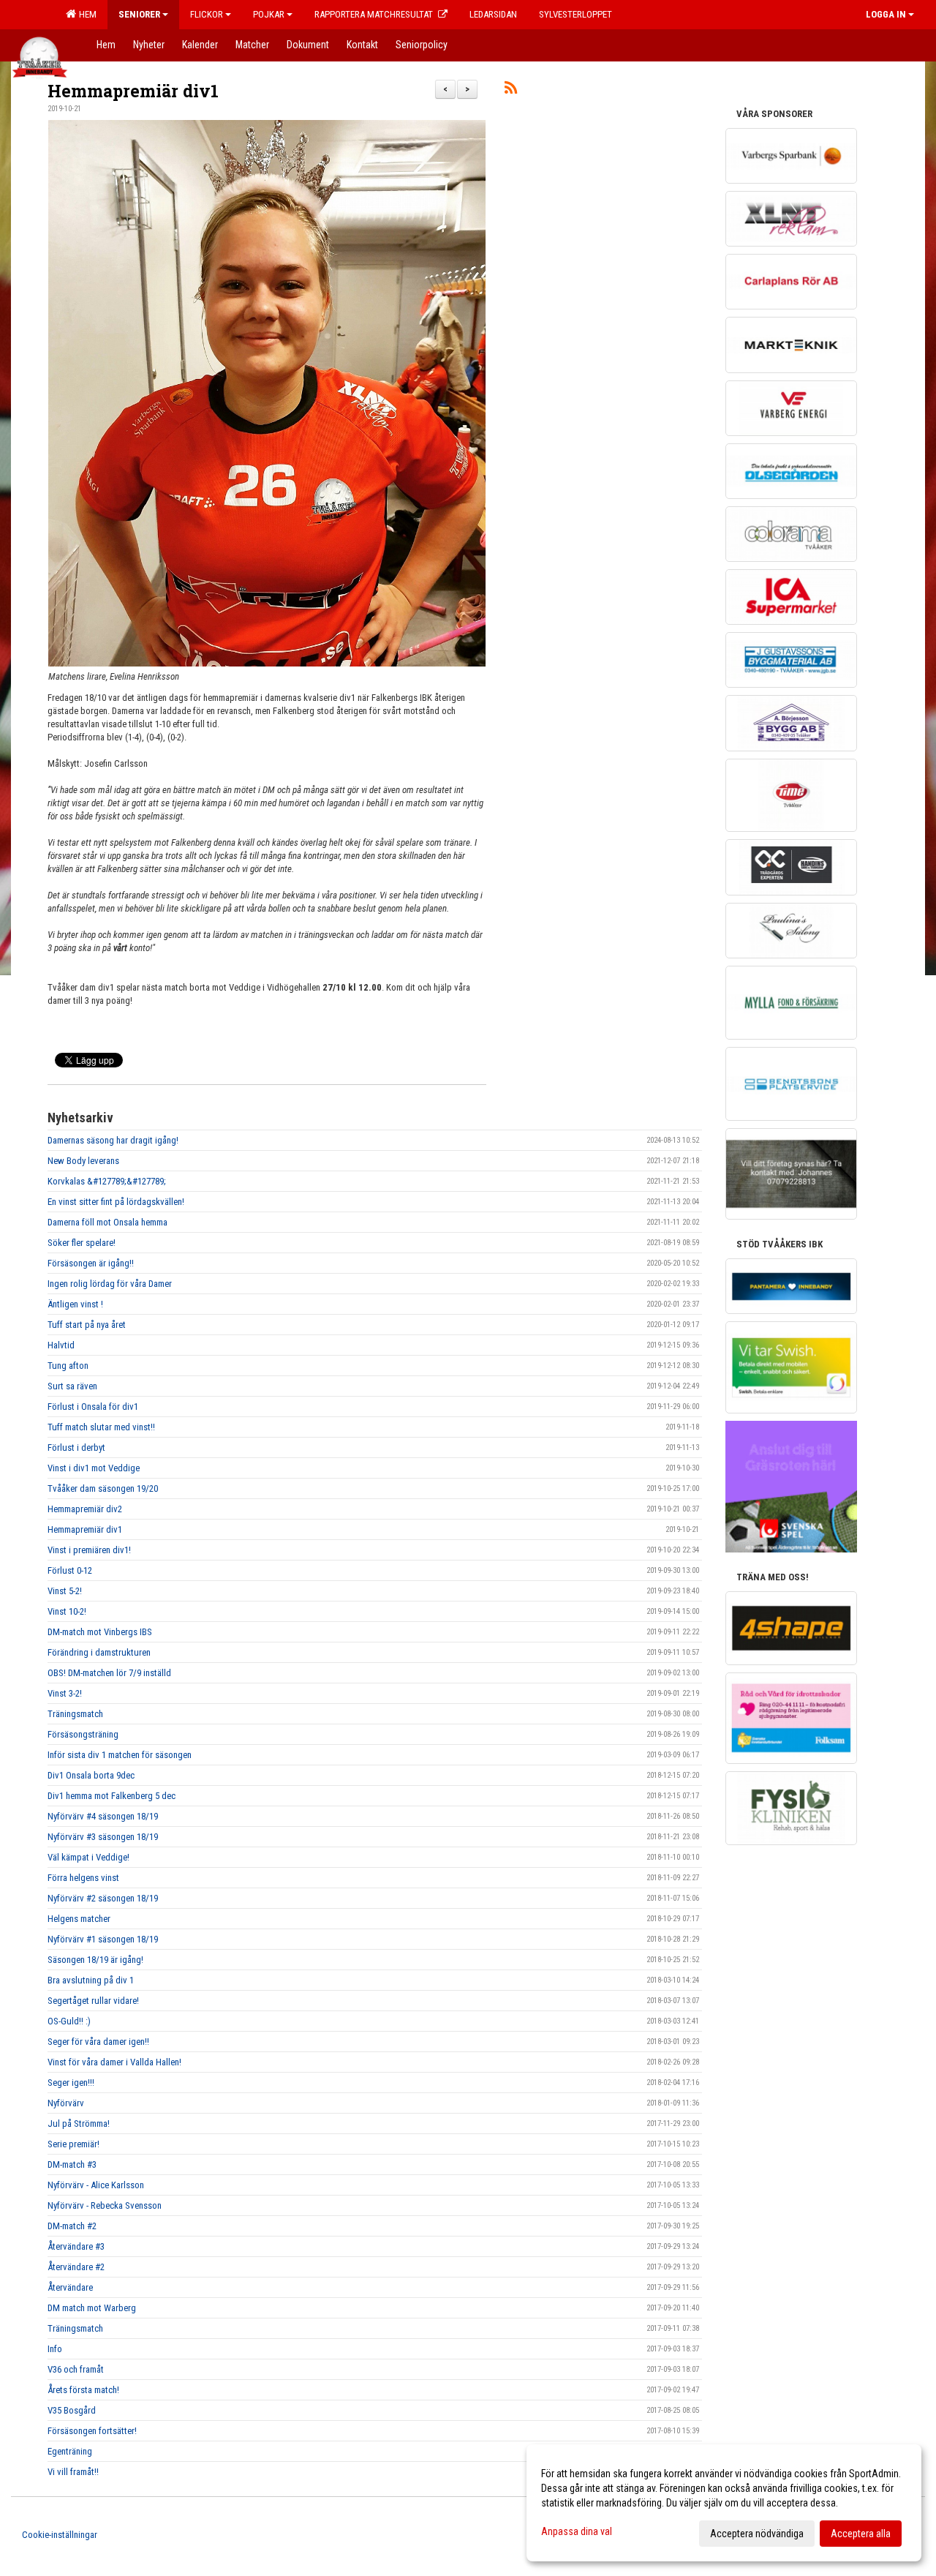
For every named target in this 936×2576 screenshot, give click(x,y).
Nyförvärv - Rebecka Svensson (105, 2205)
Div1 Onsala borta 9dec (91, 1775)
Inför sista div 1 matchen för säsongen (120, 1755)
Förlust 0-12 (70, 1570)
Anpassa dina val (577, 2531)
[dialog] (724, 2503)
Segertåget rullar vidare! (93, 2001)
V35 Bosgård (72, 2410)
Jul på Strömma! (79, 2123)
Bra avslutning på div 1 (91, 1980)
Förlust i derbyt (76, 1447)
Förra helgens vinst (83, 1878)
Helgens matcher (79, 1919)
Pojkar (269, 14)
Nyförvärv (66, 2103)
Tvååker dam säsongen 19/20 (103, 1488)
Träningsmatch (75, 1714)
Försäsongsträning (83, 1734)
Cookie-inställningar (60, 2535)
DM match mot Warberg (92, 2308)
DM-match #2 (72, 2226)
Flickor (207, 14)
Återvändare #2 (76, 2267)
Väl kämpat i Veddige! (88, 1857)
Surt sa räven (72, 1386)
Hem (86, 14)
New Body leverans (83, 1161)
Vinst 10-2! (67, 1611)
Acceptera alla (861, 2534)
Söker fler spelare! (82, 1243)
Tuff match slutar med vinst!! (101, 1427)
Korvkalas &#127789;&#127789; (107, 1181)
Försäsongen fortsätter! (92, 2431)
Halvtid (61, 1345)
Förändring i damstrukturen (99, 1652)
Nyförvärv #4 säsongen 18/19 (103, 1816)
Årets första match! (83, 2390)
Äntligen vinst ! (75, 1304)
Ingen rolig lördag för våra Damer (110, 1284)
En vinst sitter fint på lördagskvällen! (116, 1202)
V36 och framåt (76, 2369)
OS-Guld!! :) (69, 2021)
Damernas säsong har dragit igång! (113, 1140)
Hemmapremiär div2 (85, 1509)
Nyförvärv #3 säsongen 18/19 (103, 1837)
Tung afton (68, 1366)
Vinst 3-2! (65, 1693)
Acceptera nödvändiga (757, 2534)
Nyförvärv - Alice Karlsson (96, 2185)
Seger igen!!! (71, 2083)
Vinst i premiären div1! (89, 1550)
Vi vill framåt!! (73, 2472)
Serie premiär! (73, 2144)
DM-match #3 (72, 2164)
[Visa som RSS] (511, 90)
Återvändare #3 (76, 2246)
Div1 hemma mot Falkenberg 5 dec (112, 1796)
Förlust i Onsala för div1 (93, 1407)
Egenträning (70, 2451)
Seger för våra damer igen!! (98, 2042)
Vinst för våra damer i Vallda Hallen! (114, 2062)
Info (55, 2349)
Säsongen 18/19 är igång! (95, 1960)
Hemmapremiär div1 (133, 91)
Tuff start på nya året (87, 1325)
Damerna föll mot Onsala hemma (107, 1222)
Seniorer (139, 14)
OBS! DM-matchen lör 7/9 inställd (109, 1673)
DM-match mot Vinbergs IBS (100, 1632)
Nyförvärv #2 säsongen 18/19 (103, 1898)
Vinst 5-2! (65, 1591)
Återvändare (70, 2287)
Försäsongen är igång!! (91, 1263)
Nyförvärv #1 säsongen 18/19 (103, 1939)
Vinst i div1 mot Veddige (94, 1468)
